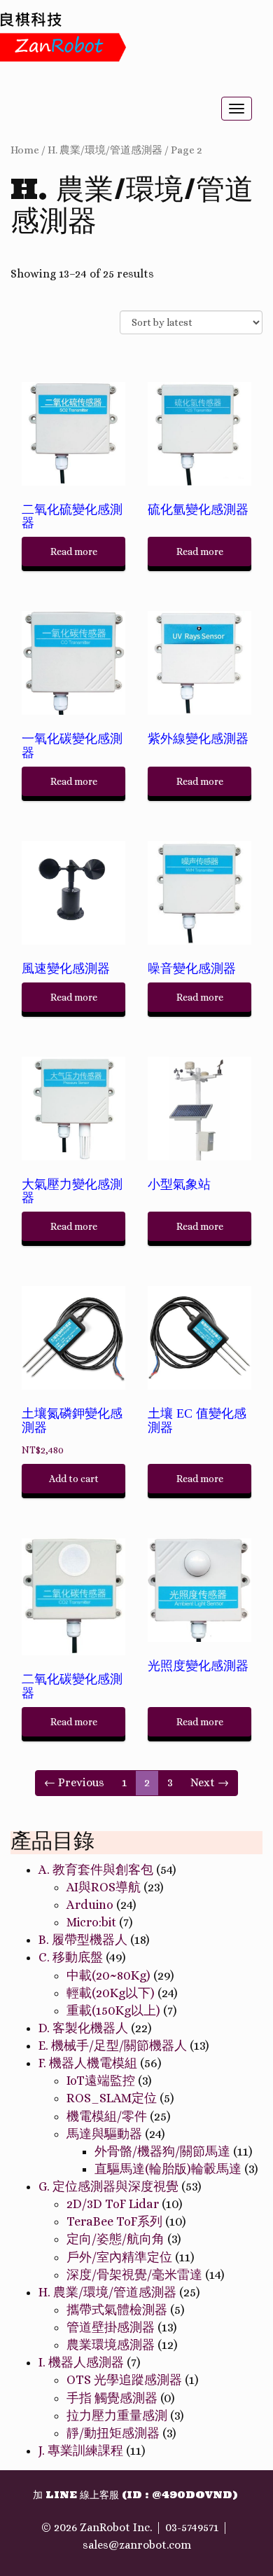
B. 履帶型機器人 (83, 1940)
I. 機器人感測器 (81, 2362)
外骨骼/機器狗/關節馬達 (162, 2151)
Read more (74, 551)
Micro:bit (91, 1922)
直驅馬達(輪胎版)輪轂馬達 (168, 2169)
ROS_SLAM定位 (112, 2098)
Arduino (90, 1905)
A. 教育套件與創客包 (96, 1870)
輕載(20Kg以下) (111, 1993)
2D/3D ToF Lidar (113, 2204)
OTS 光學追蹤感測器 (124, 2380)
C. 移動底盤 (71, 1957)
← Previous (74, 1782)
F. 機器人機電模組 (88, 2063)
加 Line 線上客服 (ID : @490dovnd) (135, 2495)
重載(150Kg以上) (113, 2010)
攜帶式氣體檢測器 (117, 2310)
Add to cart (74, 1479)
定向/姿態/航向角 (115, 2239)
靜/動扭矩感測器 (113, 2433)
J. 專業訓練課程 (81, 2451)
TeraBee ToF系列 (114, 2221)
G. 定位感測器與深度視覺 (108, 2186)
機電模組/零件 (107, 2116)
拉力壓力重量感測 (117, 2416)
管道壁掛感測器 (111, 2327)
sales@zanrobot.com (137, 2545)
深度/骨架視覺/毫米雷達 (134, 2275)
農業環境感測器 (111, 2345)
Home (25, 150)
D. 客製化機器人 (83, 2028)
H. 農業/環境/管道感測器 (105, 150)
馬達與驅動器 (104, 2134)
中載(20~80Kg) (108, 1975)
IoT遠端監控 (101, 2081)
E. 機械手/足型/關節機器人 (113, 2046)
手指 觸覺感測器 (112, 2398)
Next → (210, 1782)
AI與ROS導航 (104, 1887)
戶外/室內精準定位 (119, 2257)
